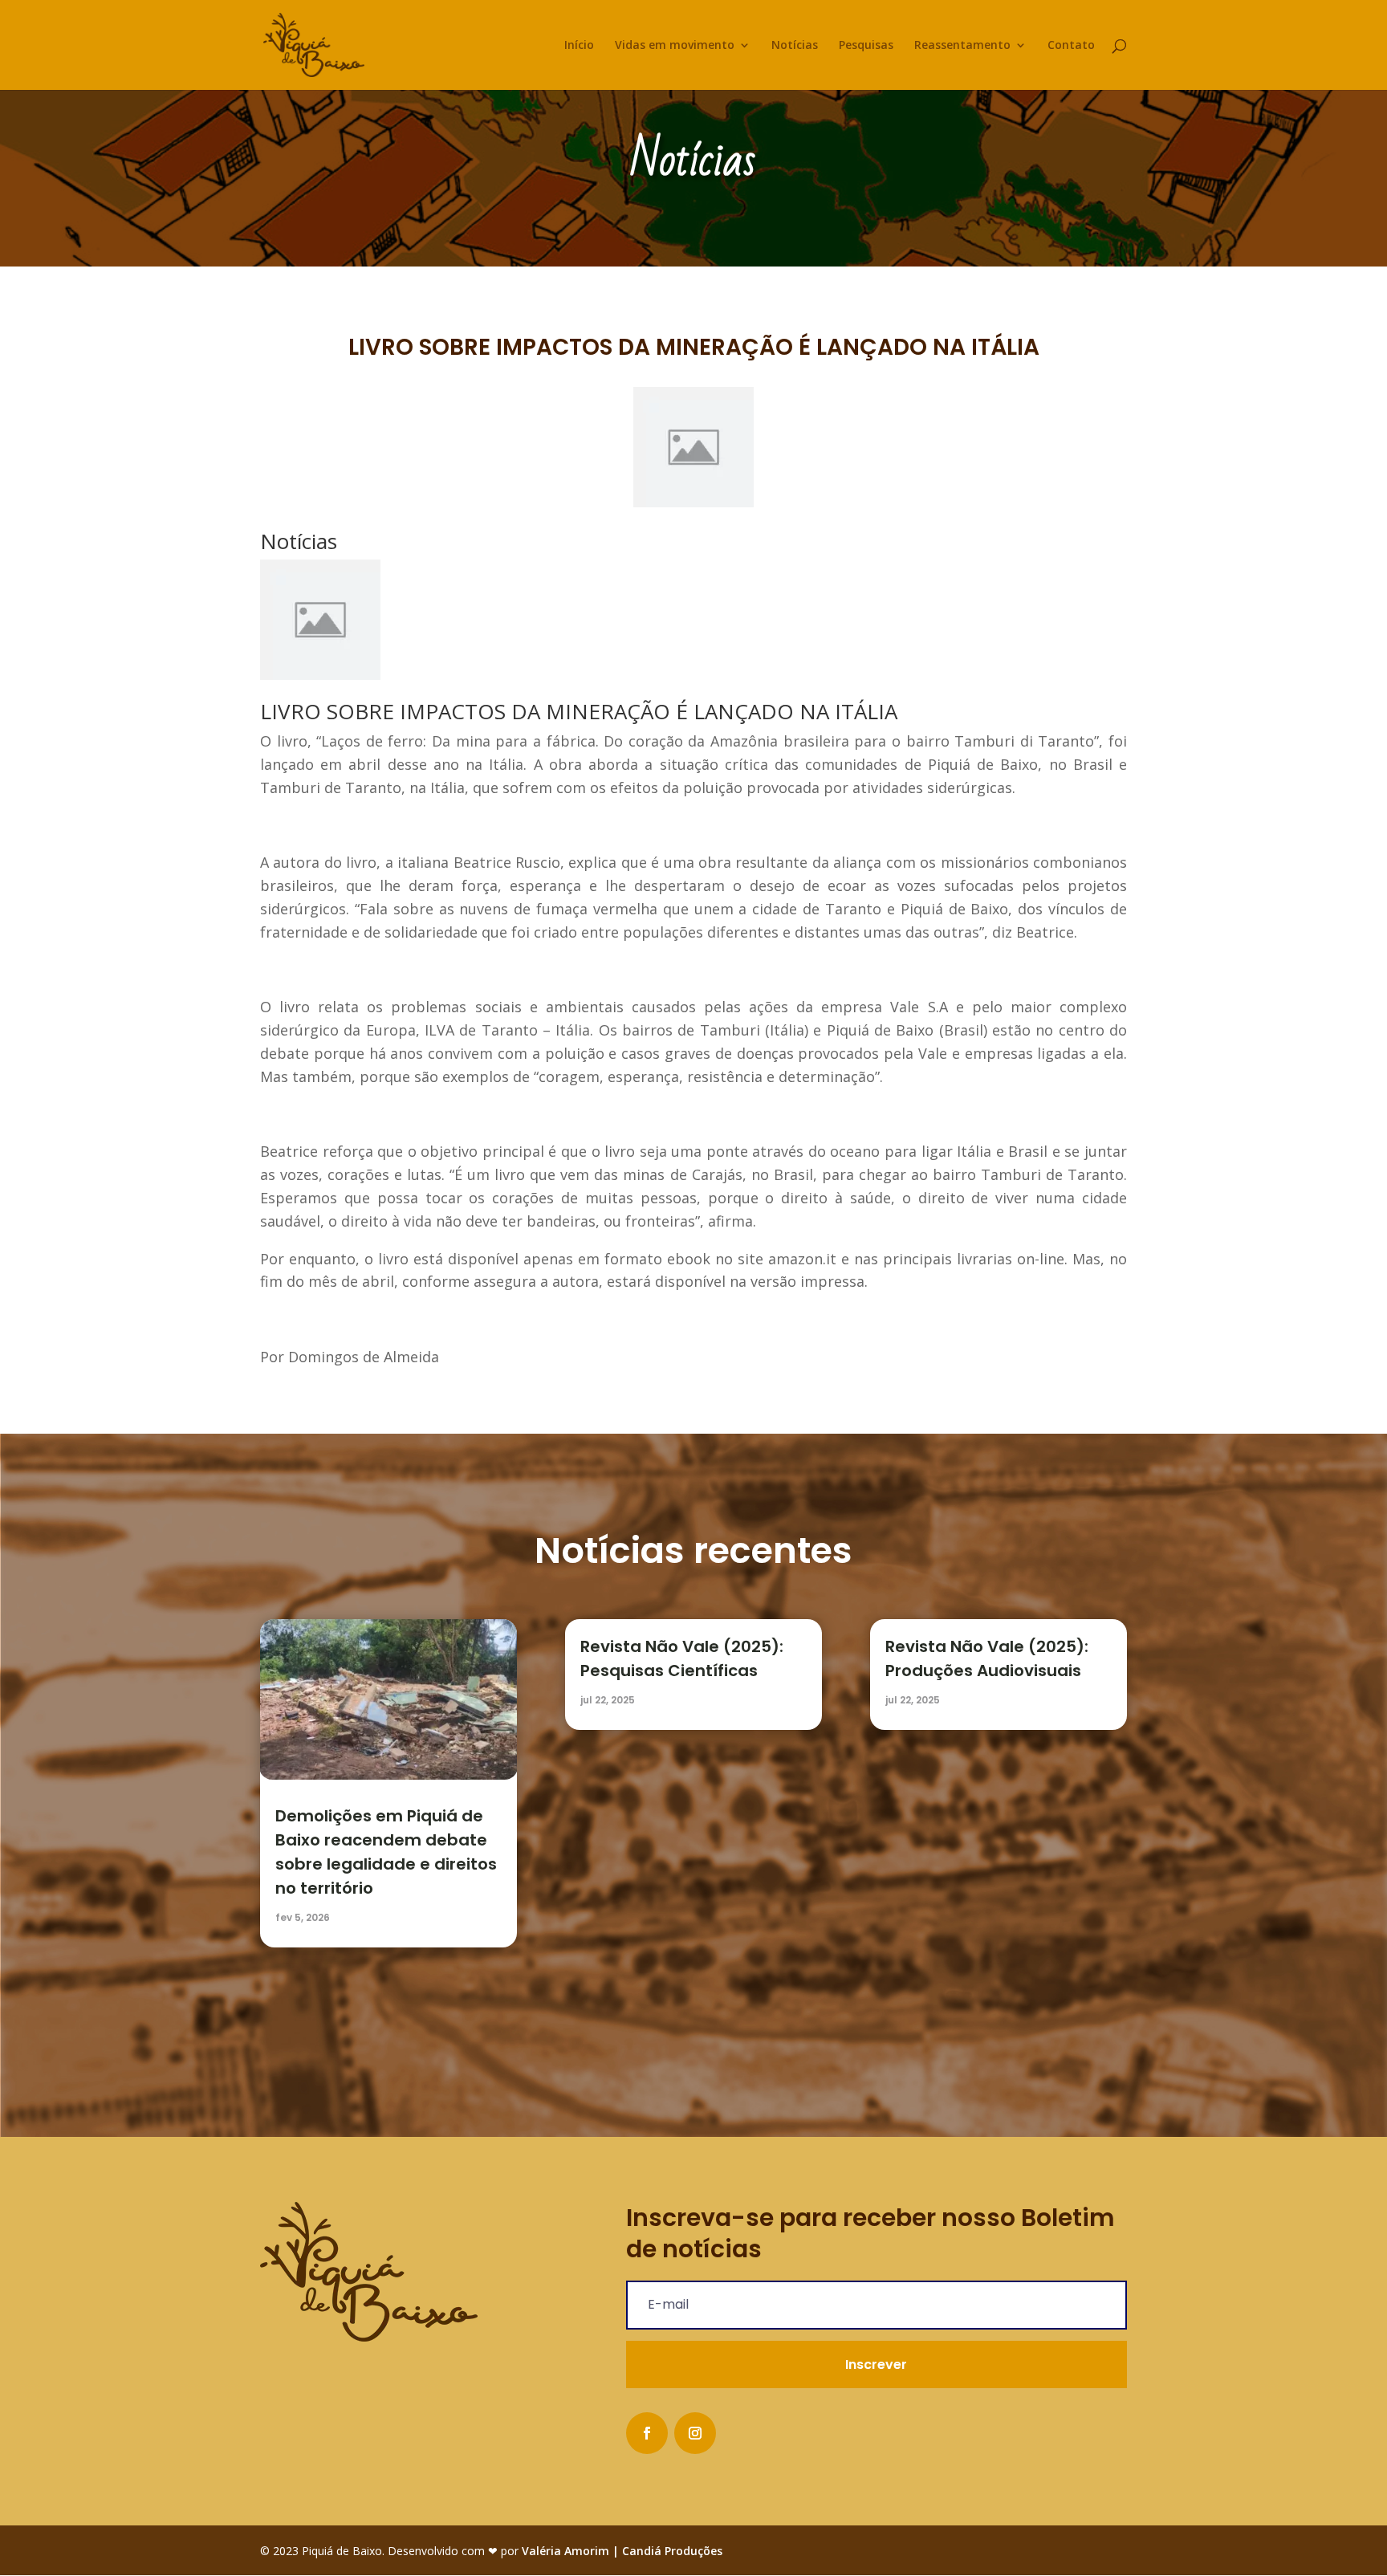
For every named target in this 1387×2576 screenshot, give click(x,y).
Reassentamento (962, 46)
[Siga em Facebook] (647, 2433)
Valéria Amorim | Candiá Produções (622, 2551)
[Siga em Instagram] (695, 2433)
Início (579, 46)
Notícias (795, 46)
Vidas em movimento (675, 46)
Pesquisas (866, 46)
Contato (1071, 46)
